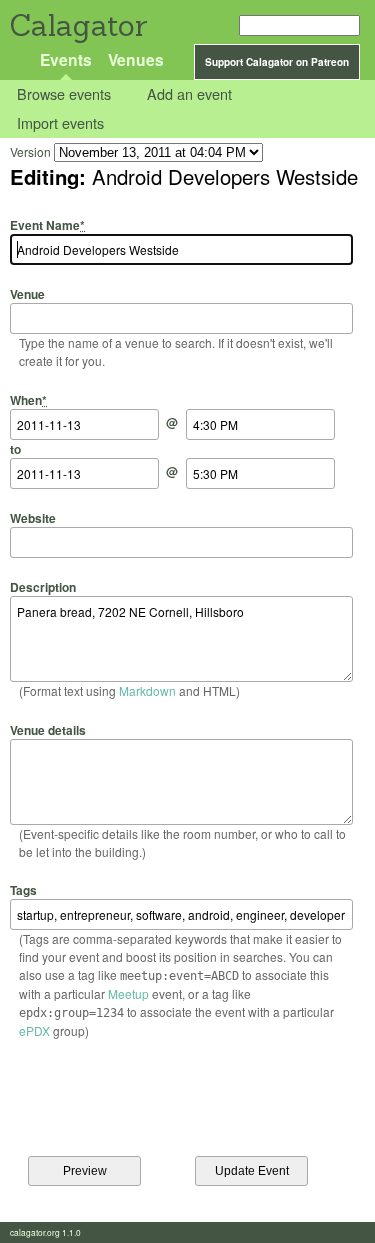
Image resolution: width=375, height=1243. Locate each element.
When (28, 399)
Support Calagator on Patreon (277, 62)
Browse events (64, 94)
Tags (23, 890)
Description (43, 587)
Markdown (147, 690)
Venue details (48, 729)
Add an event (189, 94)
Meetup (128, 993)
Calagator (77, 25)
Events (66, 59)
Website (33, 518)
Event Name (47, 225)
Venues (136, 59)
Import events (60, 122)
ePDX (34, 1030)
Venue (27, 294)
